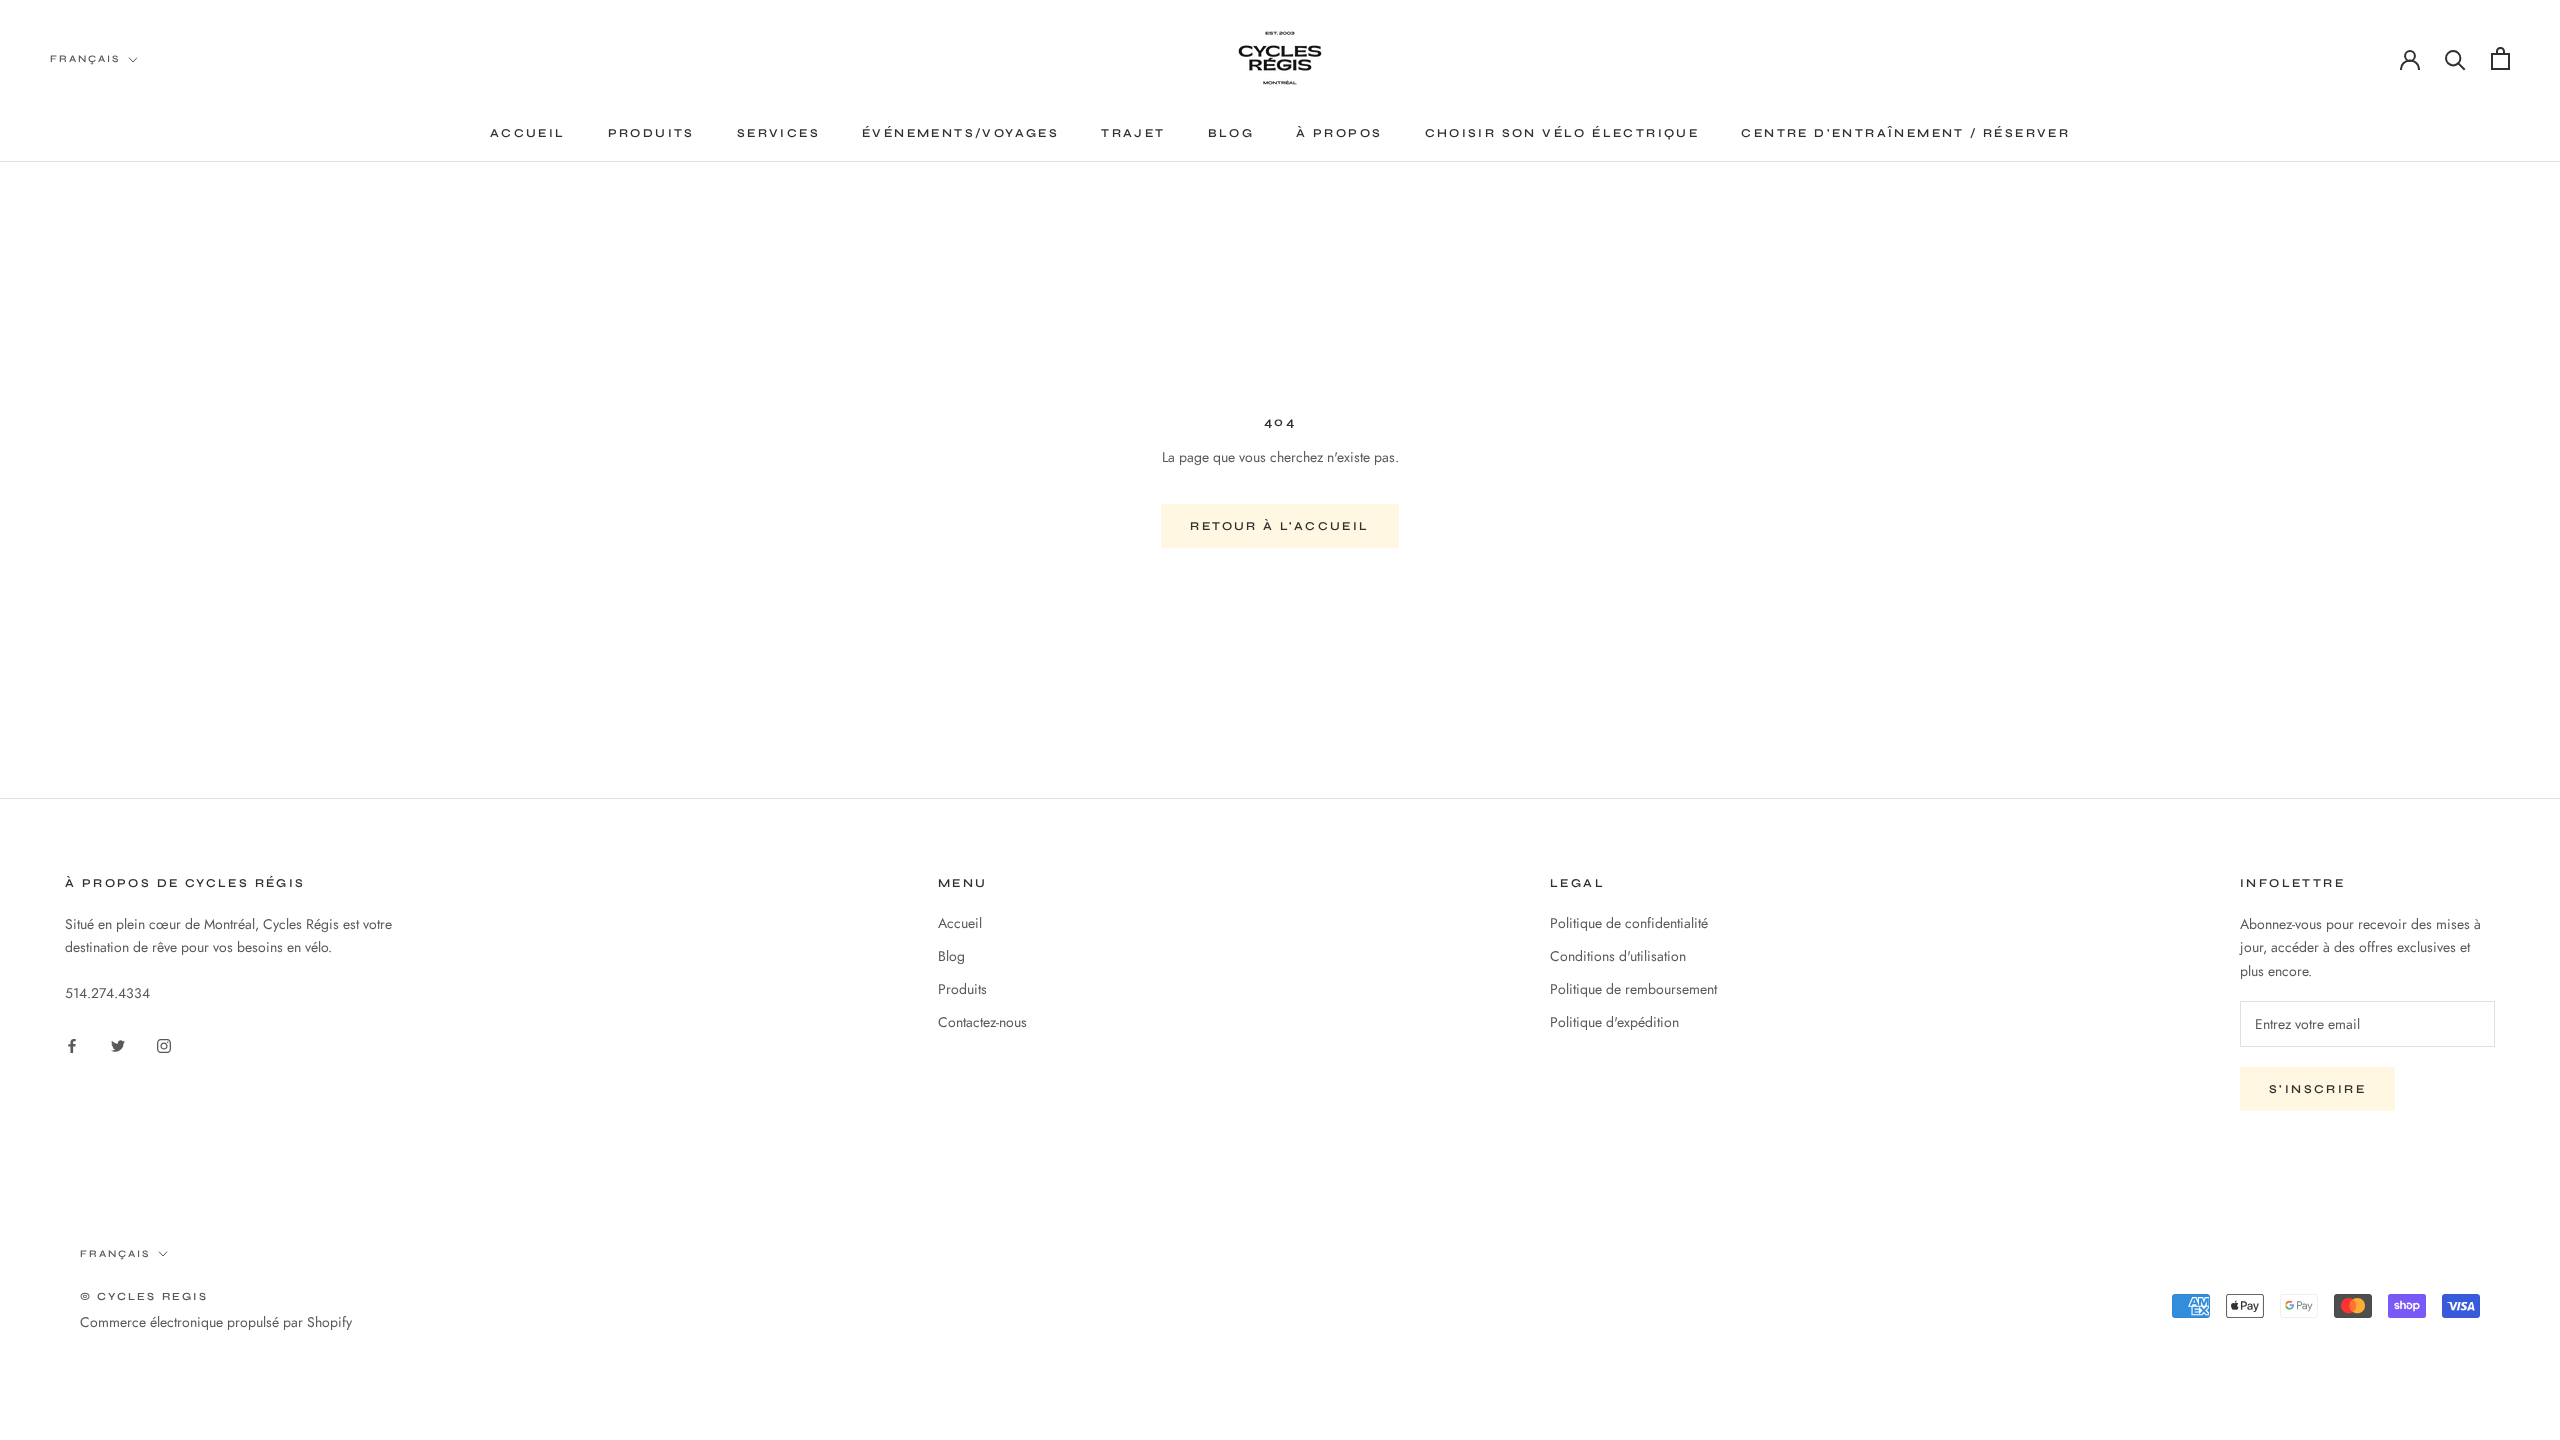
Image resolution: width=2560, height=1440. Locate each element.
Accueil (528, 133)
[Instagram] (164, 1044)
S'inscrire (2317, 1089)
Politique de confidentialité (1629, 923)
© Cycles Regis (144, 1296)
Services (778, 133)
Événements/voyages (960, 133)
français (115, 1254)
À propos (1339, 133)
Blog (1231, 133)
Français (85, 59)
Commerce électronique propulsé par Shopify (216, 1322)
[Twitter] (118, 1044)
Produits (651, 133)
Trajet (1133, 133)
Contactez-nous (982, 1022)
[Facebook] (72, 1044)
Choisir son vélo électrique (1562, 133)
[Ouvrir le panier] (2500, 58)
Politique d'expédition (1614, 1022)
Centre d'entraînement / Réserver (1905, 133)
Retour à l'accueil (1279, 526)
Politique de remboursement (1633, 989)
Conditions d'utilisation (1618, 956)
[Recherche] (2455, 58)
